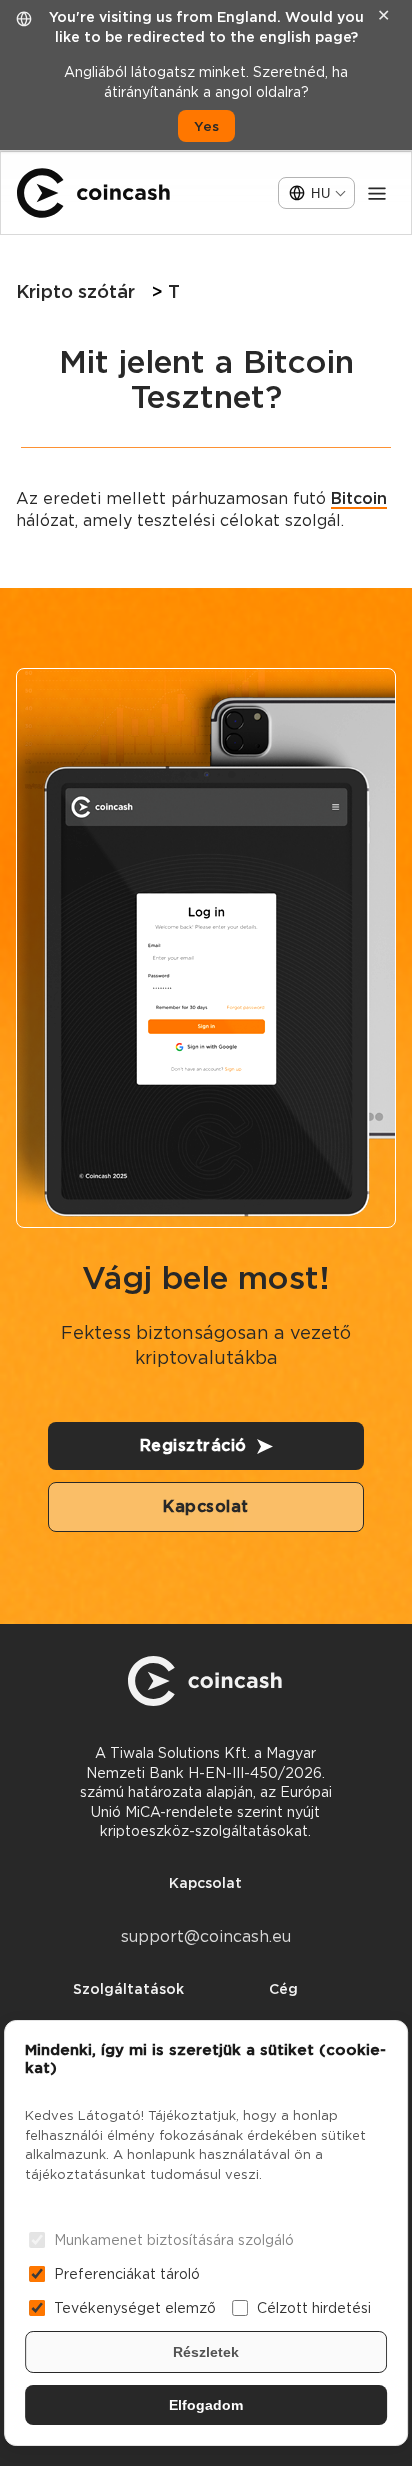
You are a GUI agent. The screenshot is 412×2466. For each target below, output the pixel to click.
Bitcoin (359, 498)
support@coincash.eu (206, 1936)
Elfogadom (206, 2405)
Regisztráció (193, 1445)
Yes (206, 126)
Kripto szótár (75, 291)
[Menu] (377, 193)
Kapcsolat (206, 1506)
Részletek (206, 2352)
